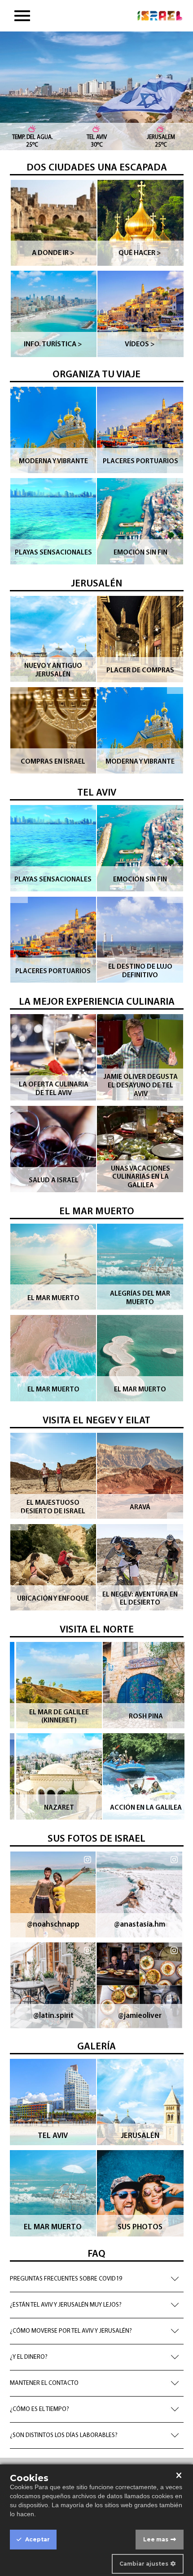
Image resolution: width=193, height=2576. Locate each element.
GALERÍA (96, 2047)
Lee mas (156, 2539)
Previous (19, 475)
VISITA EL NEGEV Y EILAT (96, 1421)
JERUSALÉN (96, 584)
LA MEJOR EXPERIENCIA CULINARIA (97, 1002)
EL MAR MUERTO (97, 1212)
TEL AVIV (97, 793)
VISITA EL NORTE (97, 1630)
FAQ (96, 2254)
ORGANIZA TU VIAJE (96, 375)
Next (176, 475)
